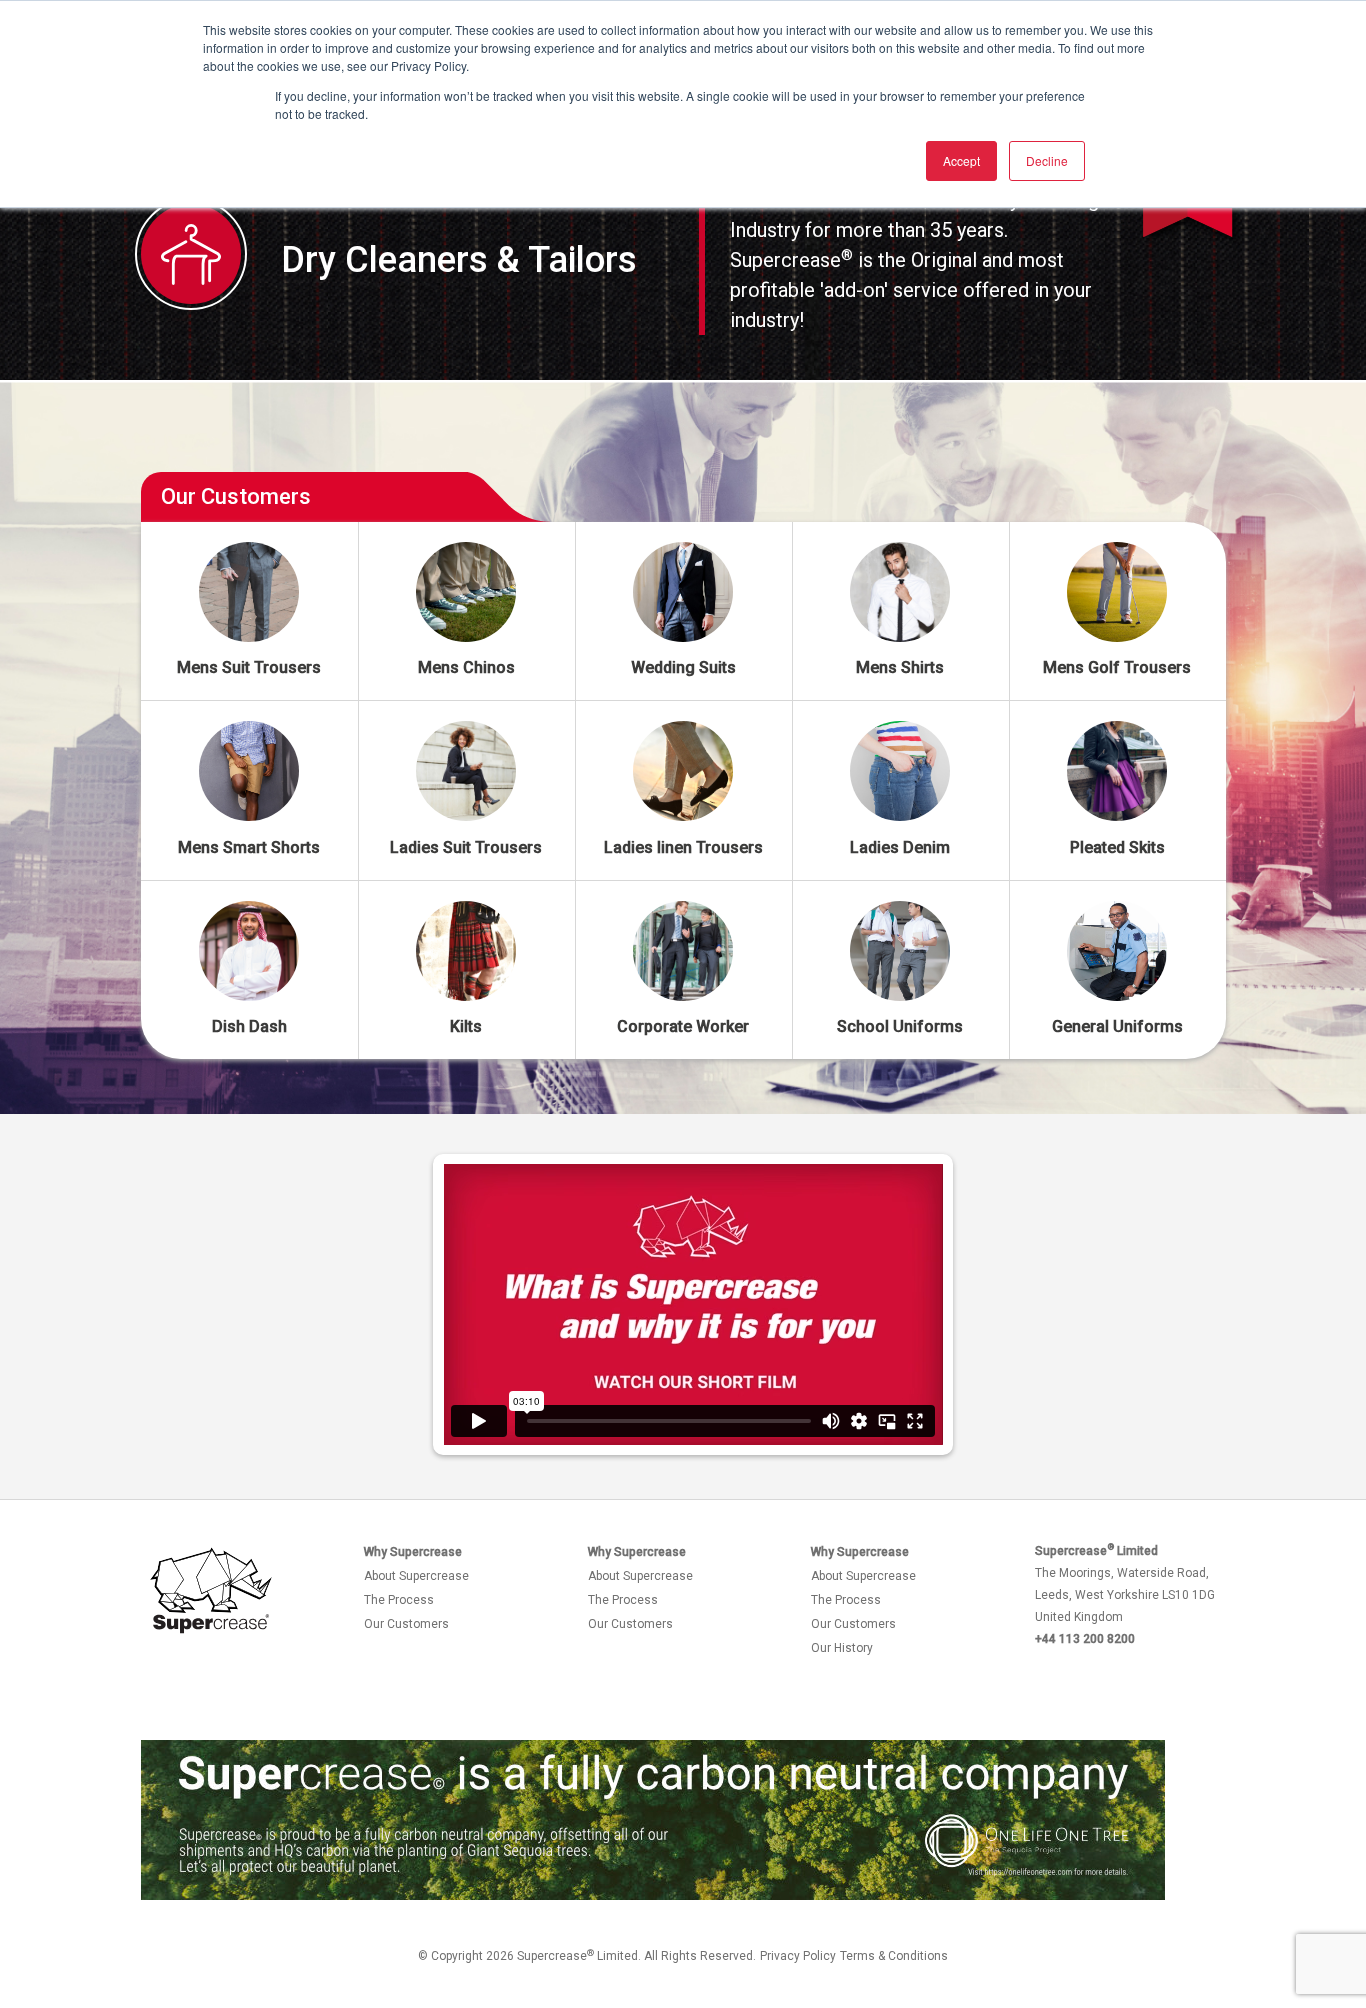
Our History (842, 1648)
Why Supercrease (413, 1552)
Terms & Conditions (894, 1956)
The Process (399, 1600)
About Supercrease (416, 1576)
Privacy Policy (798, 1956)
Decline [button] (1047, 160)
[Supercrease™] (211, 1591)
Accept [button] (961, 160)
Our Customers (406, 1624)
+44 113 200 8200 (1085, 1639)
